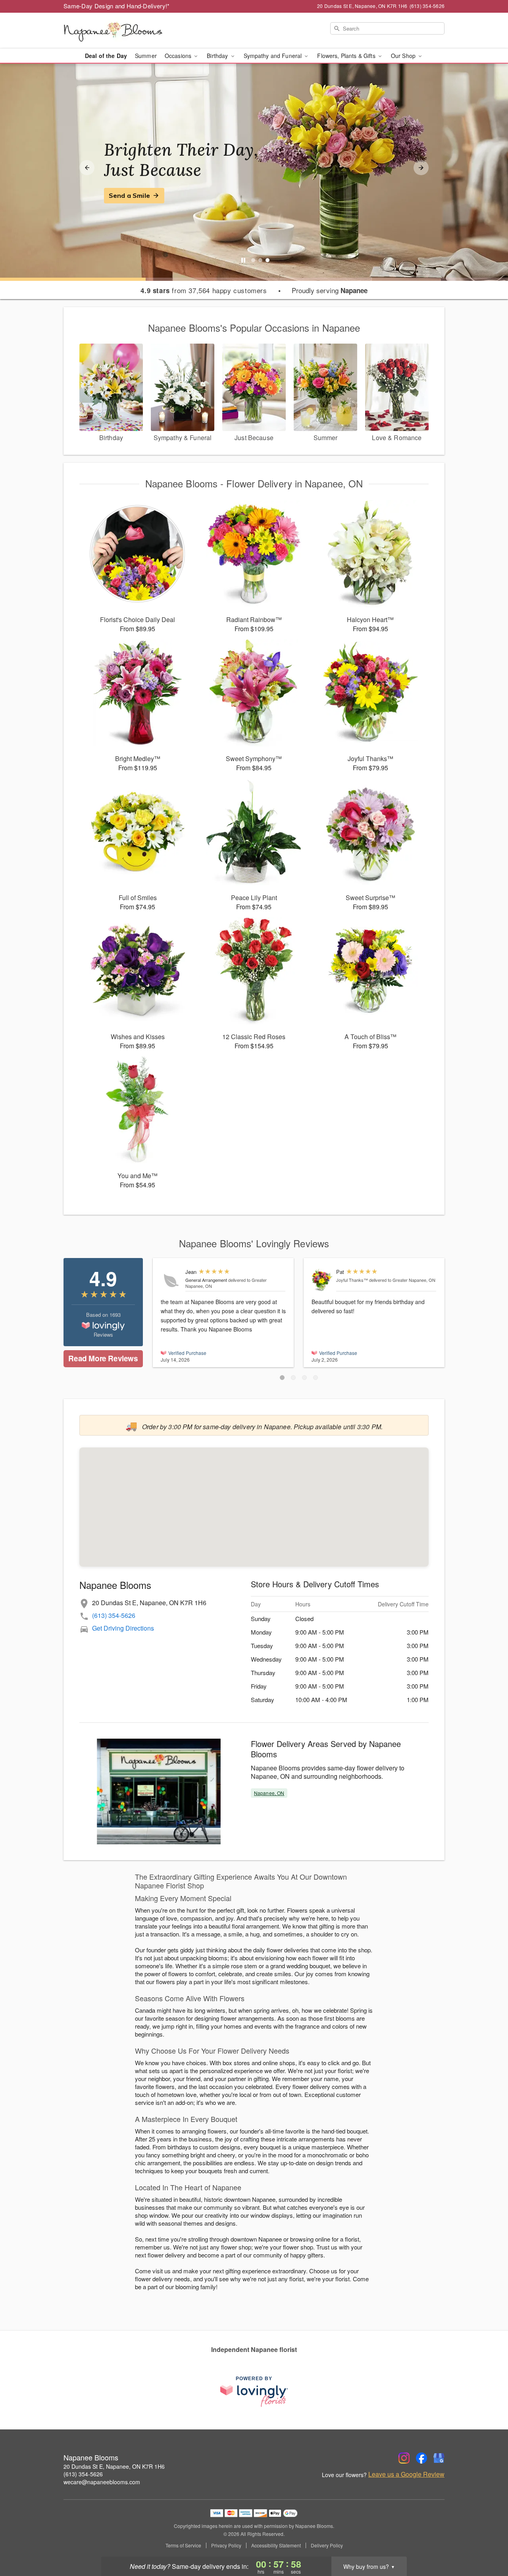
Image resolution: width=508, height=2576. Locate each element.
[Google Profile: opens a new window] (439, 2458)
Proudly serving (330, 290)
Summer (146, 56)
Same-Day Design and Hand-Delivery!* (117, 6)
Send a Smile (129, 195)
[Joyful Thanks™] (322, 1280)
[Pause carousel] (243, 260)
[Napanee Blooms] (121, 31)
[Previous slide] (87, 168)
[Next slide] (421, 168)
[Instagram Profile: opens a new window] (404, 2458)
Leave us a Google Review (406, 2474)
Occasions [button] (179, 56)
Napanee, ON (269, 1793)
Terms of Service (183, 2545)
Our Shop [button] (404, 56)
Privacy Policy (226, 2545)
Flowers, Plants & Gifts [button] (347, 56)
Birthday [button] (218, 56)
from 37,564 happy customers (204, 290)
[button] (282, 1378)
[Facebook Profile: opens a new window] (421, 2458)
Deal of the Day (106, 56)
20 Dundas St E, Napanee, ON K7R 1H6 (114, 2466)
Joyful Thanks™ (352, 1280)
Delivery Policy (327, 2545)
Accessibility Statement (276, 2545)
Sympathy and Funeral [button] (274, 56)
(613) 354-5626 (114, 1615)
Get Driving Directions (123, 1628)
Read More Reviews (103, 1358)
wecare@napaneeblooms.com (102, 2482)
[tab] (253, 260)
